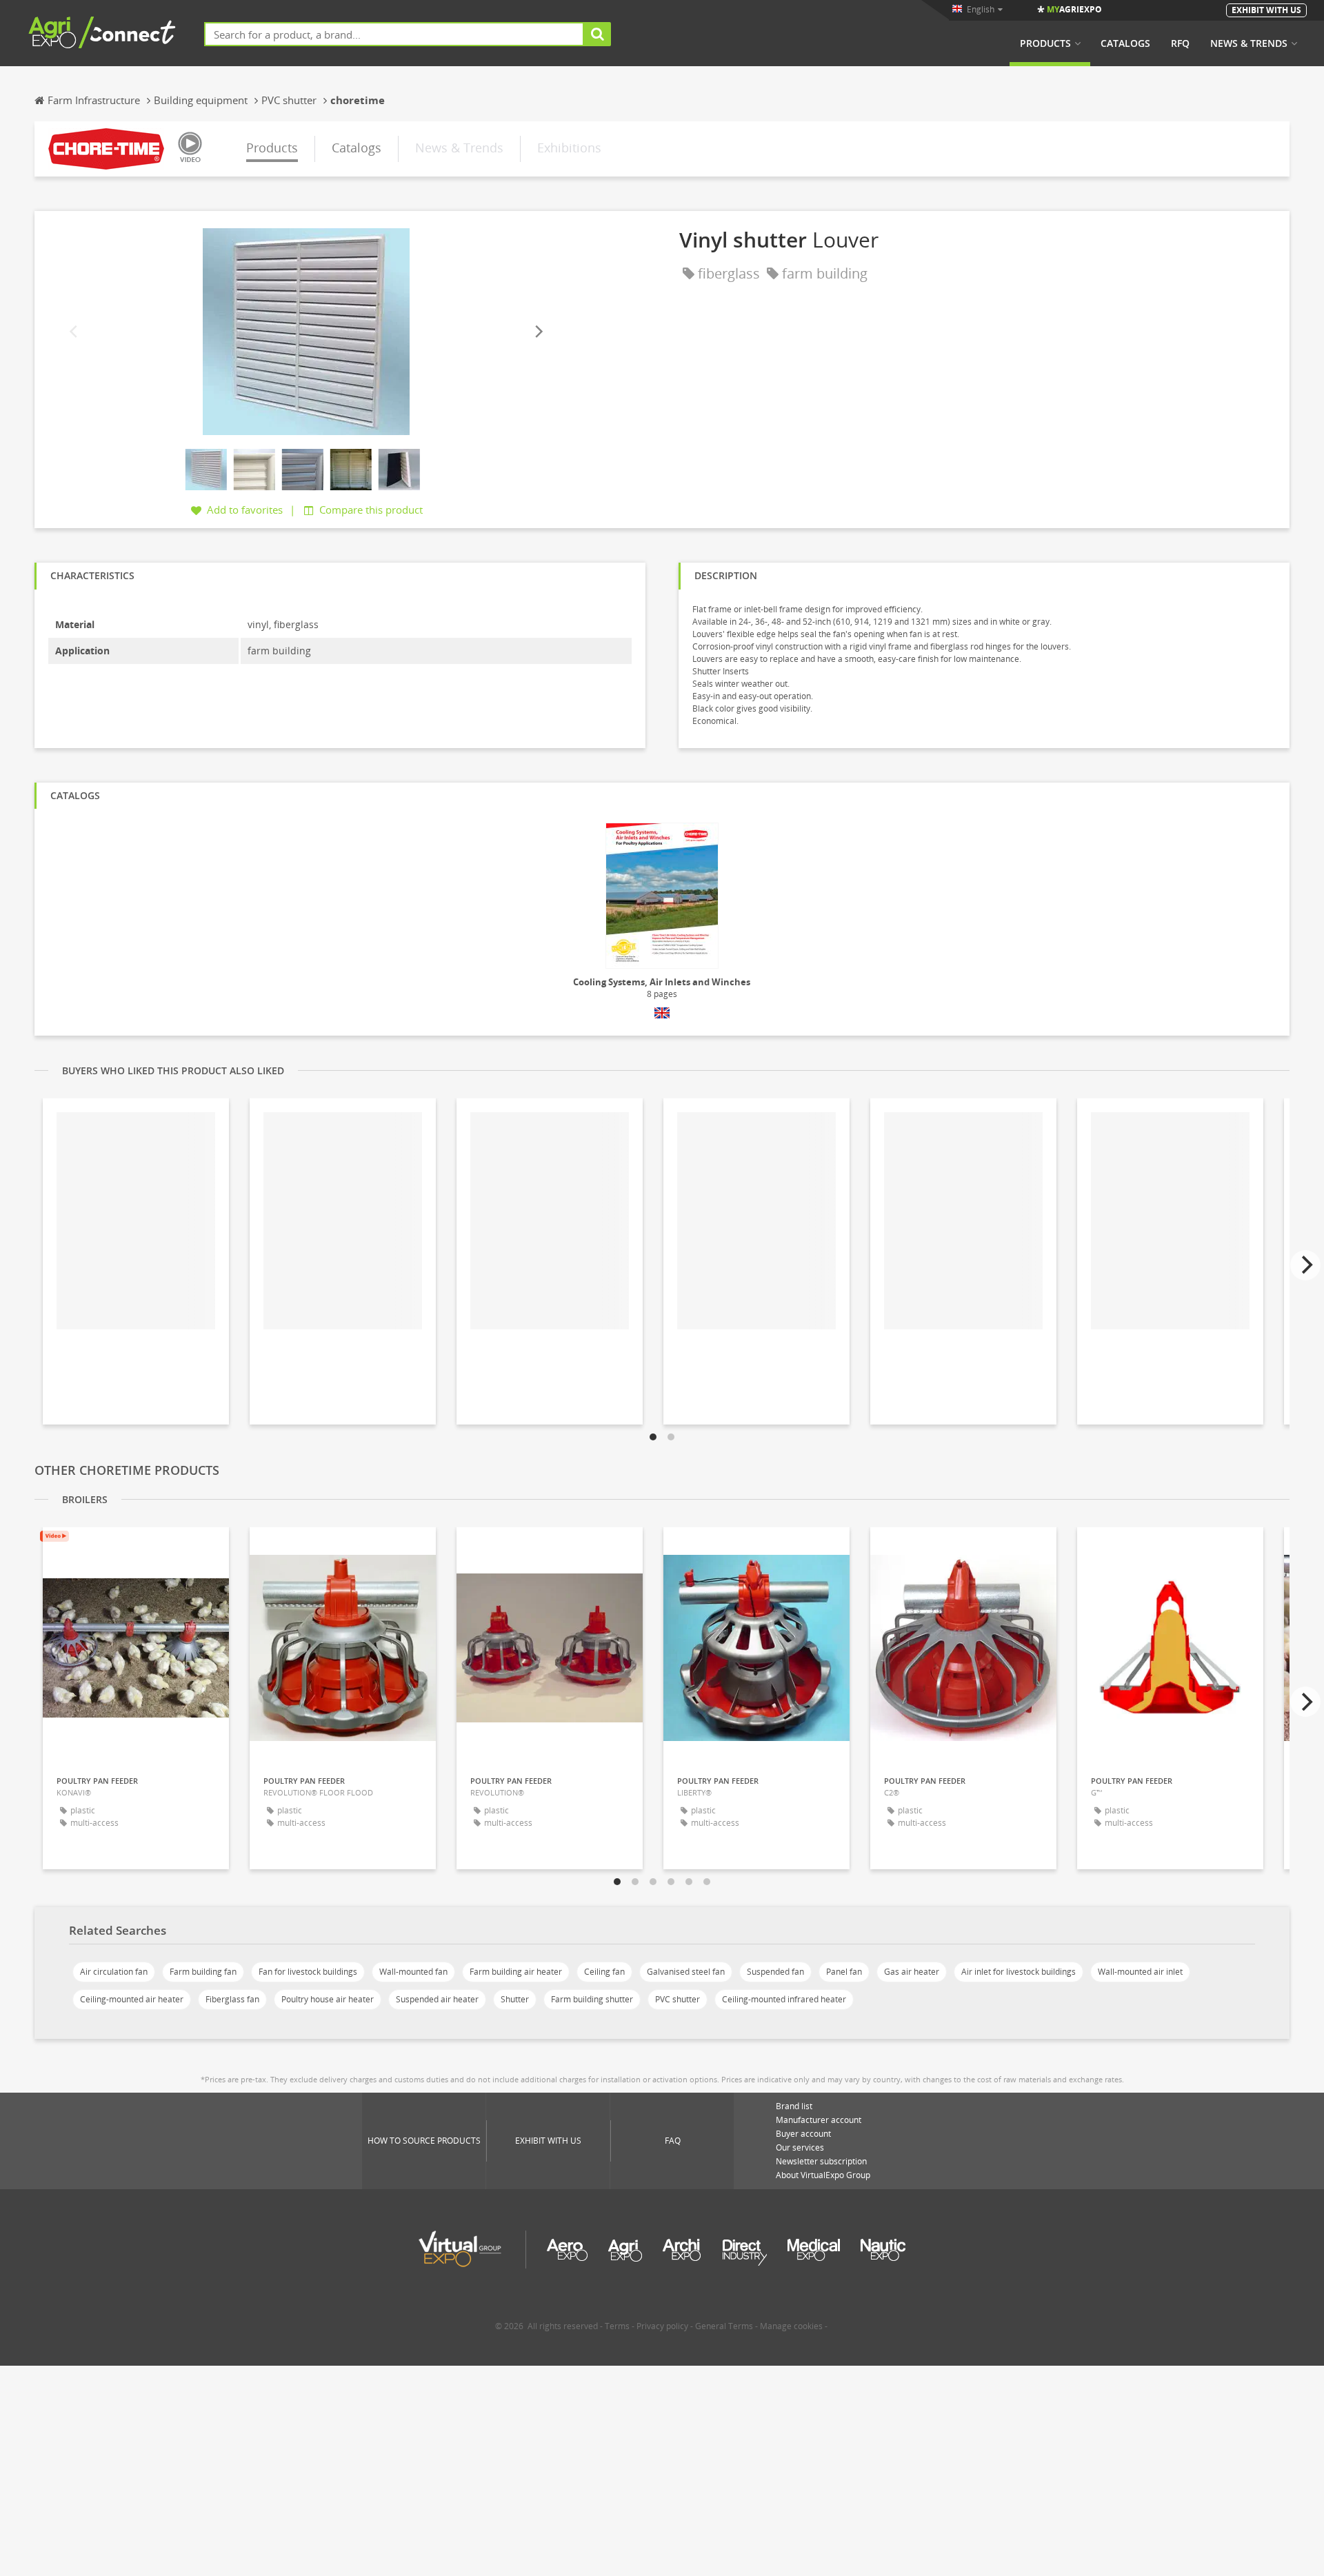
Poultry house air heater (328, 1999)
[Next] (538, 332)
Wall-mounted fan (413, 1972)
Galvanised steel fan (686, 1972)
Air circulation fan (114, 1972)
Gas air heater (912, 1972)
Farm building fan (203, 1972)
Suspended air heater (437, 1999)
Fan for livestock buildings (308, 1972)
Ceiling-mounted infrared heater (784, 1999)
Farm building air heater (516, 1972)
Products (1045, 43)
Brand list (794, 2106)
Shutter (515, 1999)
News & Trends (1249, 43)
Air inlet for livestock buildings (1019, 1972)
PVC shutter (678, 1999)
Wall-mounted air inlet (1140, 1972)
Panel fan (844, 1972)
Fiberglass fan (232, 1999)
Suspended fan (775, 1972)
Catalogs (1125, 43)
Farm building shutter (592, 1999)
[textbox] (394, 34)
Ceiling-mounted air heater (132, 1999)
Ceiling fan (604, 1972)
